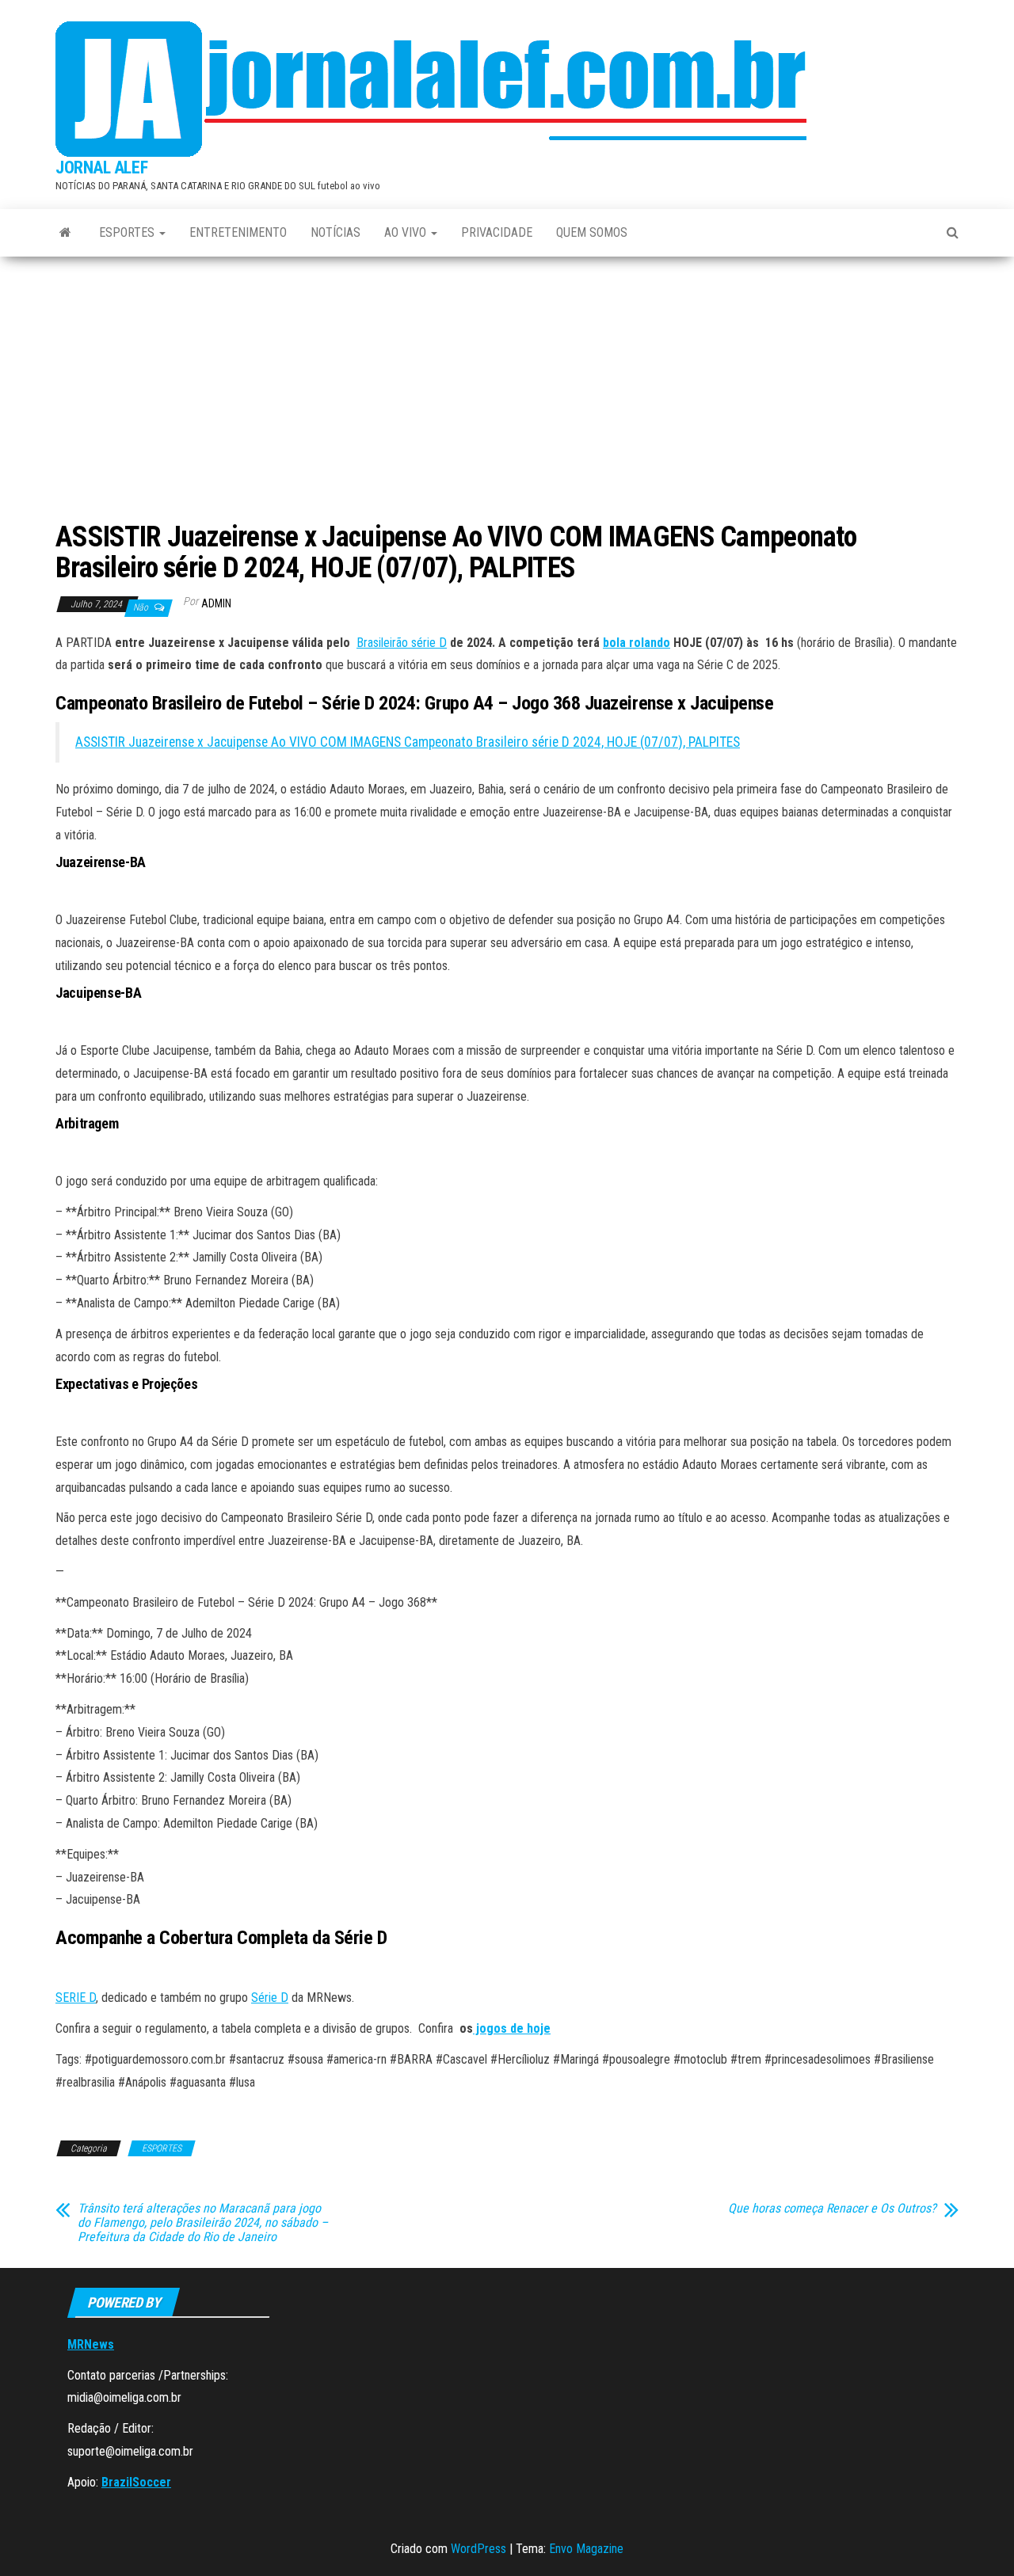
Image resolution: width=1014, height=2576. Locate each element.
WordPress (478, 2549)
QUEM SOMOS (592, 232)
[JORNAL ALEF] (65, 233)
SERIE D (76, 1998)
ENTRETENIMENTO (238, 232)
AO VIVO (407, 232)
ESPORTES (128, 232)
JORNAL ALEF (101, 167)
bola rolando (637, 643)
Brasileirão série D (402, 643)
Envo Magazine (586, 2549)
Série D (270, 1998)
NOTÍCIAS (335, 232)
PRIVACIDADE (497, 232)
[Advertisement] (507, 395)
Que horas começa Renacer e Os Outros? (832, 2209)
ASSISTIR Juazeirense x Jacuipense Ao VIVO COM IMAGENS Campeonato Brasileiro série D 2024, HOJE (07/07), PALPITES (408, 742)
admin (216, 603)
